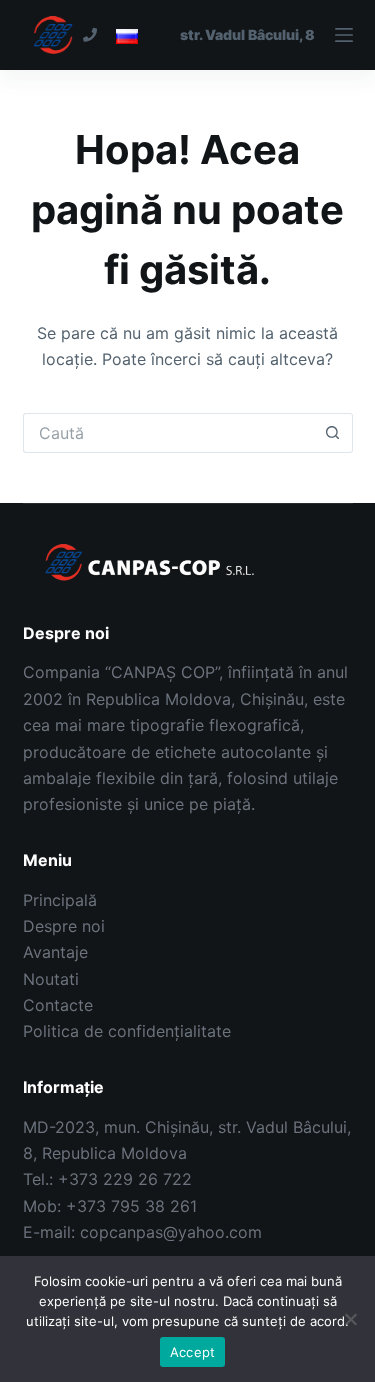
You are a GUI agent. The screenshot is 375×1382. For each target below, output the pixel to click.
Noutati (51, 979)
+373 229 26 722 (125, 1179)
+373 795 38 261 (131, 1206)
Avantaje (55, 952)
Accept (193, 1352)
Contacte (58, 1005)
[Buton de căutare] (333, 433)
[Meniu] (266, 34)
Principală (60, 900)
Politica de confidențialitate (127, 1031)
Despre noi (64, 926)
